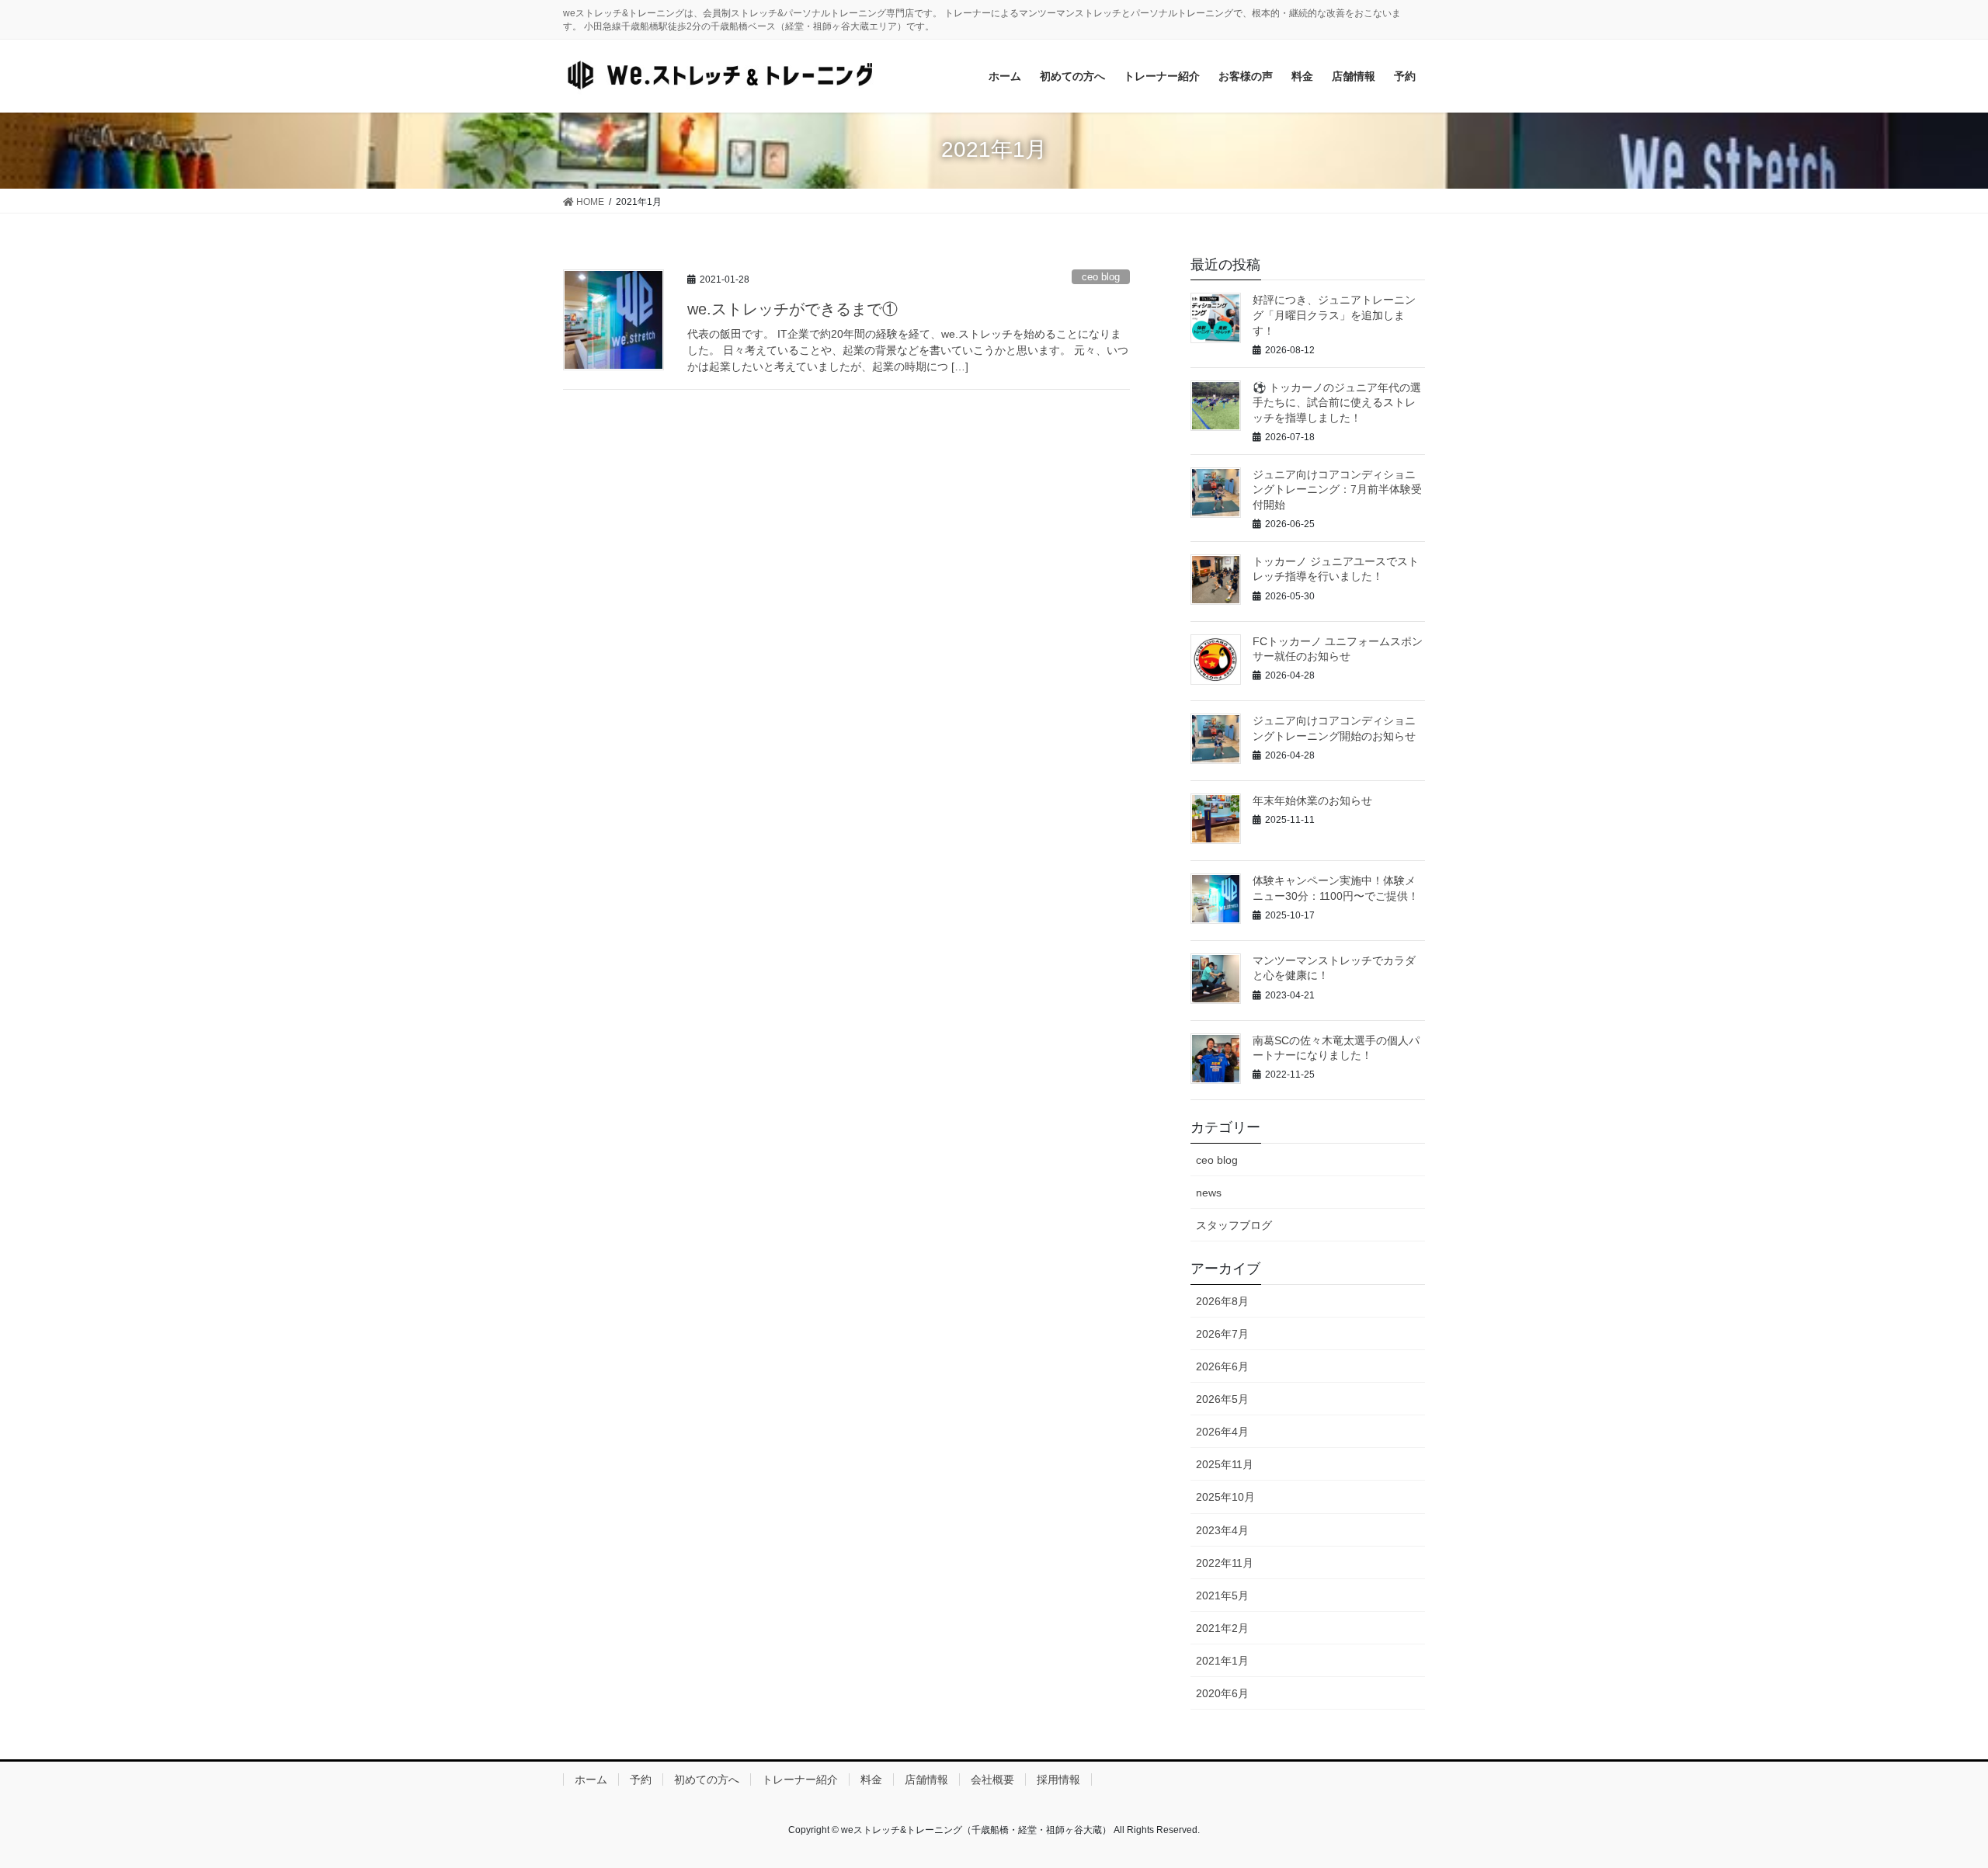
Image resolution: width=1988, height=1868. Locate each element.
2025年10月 (1225, 1497)
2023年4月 (1222, 1530)
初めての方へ (707, 1779)
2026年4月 (1222, 1432)
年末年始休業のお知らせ (1312, 800)
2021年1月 (1222, 1661)
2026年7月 (1222, 1334)
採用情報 (1058, 1779)
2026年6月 (1222, 1366)
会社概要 (992, 1779)
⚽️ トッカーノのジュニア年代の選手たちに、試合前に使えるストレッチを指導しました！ (1337, 403)
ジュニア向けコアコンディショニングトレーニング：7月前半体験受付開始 (1337, 490)
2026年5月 (1222, 1399)
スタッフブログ (1234, 1225)
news (1209, 1193)
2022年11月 (1225, 1563)
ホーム (591, 1779)
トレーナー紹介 (800, 1779)
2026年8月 (1222, 1301)
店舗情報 (926, 1779)
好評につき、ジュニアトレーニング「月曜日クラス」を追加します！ (1334, 315)
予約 (641, 1779)
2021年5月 (1222, 1595)
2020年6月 (1222, 1693)
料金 (871, 1779)
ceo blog (1101, 277)
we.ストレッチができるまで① (792, 309)
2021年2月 (1222, 1628)
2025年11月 (1225, 1464)
